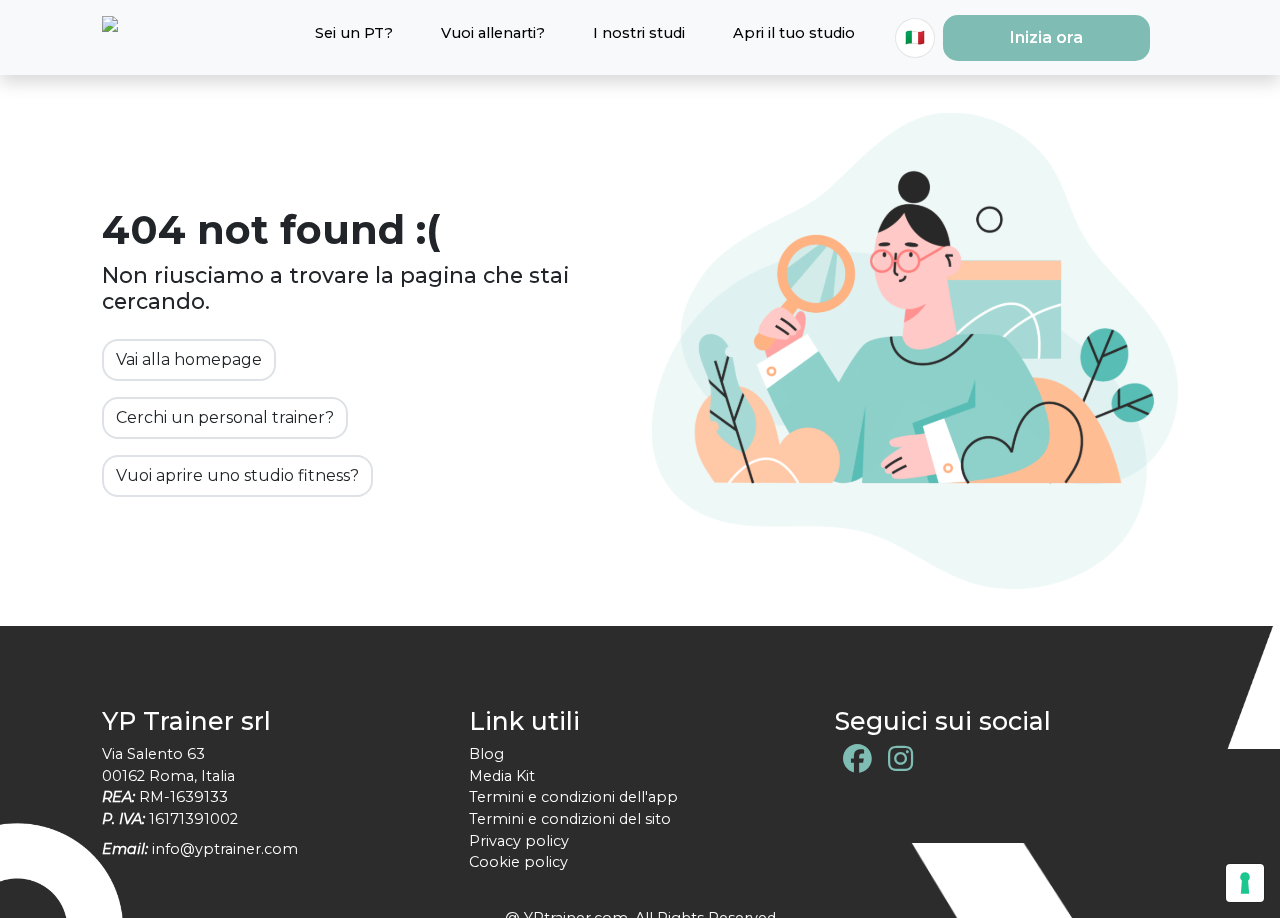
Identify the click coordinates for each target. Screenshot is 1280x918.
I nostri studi (639, 33)
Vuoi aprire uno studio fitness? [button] (237, 475)
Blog (486, 754)
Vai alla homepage (189, 359)
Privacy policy (519, 841)
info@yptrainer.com (225, 849)
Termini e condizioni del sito (570, 819)
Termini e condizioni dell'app (573, 797)
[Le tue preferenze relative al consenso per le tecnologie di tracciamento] (1245, 883)
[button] (1046, 38)
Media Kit (502, 776)
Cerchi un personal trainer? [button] (225, 417)
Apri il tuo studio (794, 33)
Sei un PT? (354, 33)
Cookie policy (518, 862)
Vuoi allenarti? (493, 33)
